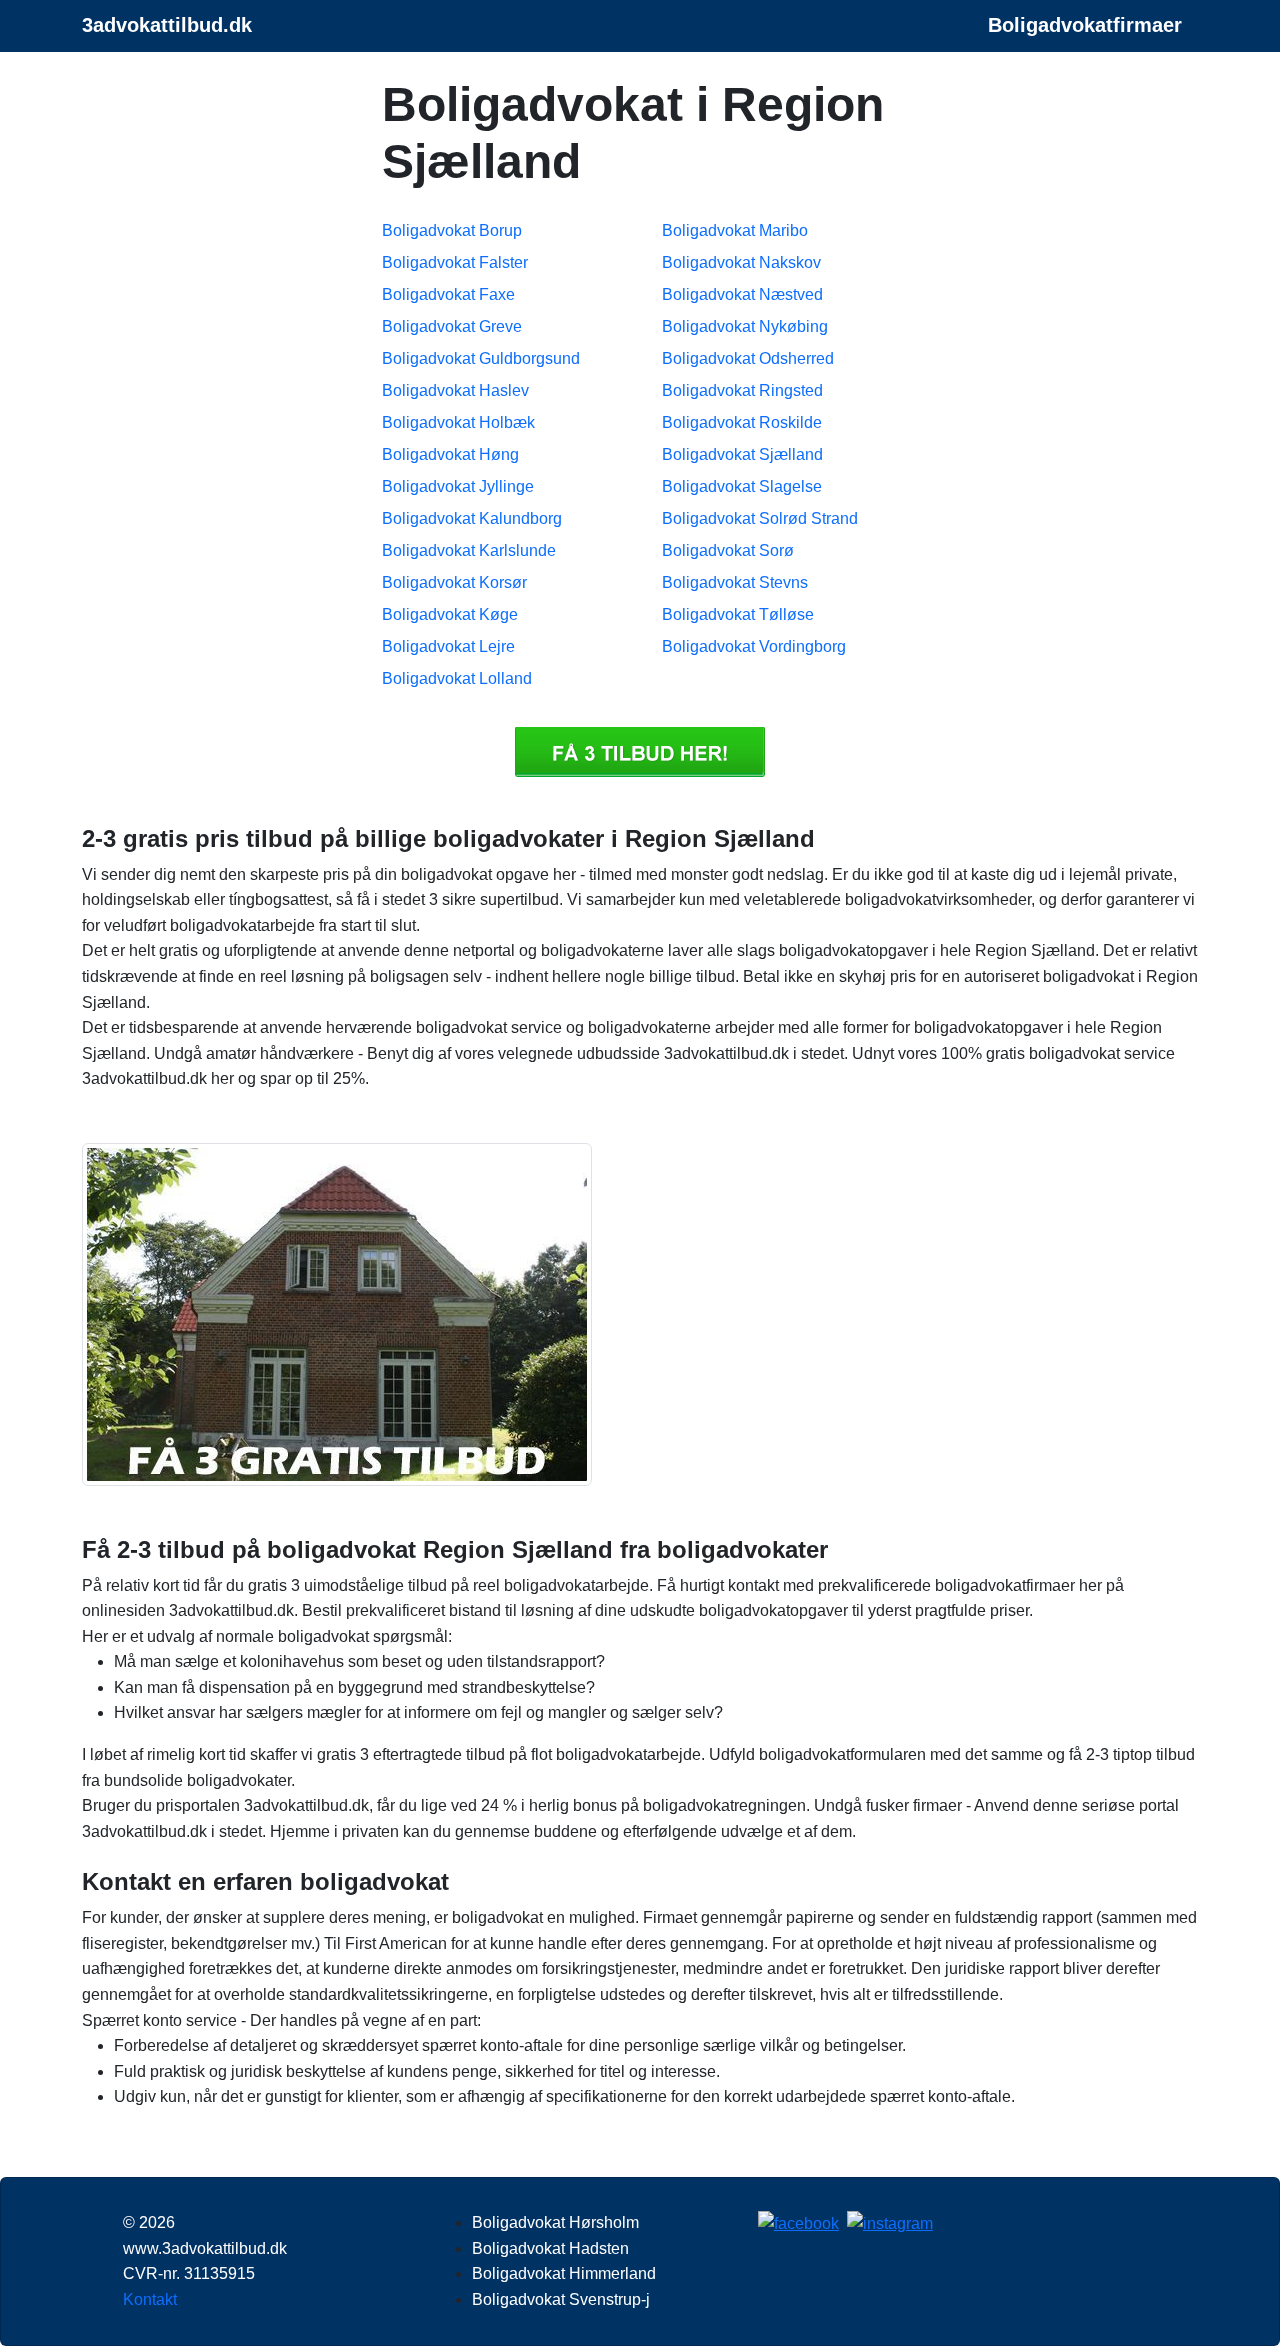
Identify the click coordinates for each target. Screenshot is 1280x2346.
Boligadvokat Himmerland (564, 2273)
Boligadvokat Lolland (457, 678)
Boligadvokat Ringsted (742, 390)
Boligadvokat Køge (450, 614)
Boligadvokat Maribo (735, 230)
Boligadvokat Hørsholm (555, 2222)
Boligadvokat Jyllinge (458, 486)
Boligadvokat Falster (455, 262)
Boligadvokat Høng (450, 454)
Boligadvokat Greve (452, 326)
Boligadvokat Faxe (448, 294)
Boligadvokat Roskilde (742, 422)
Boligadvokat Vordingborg (754, 646)
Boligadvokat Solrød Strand (760, 518)
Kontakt (150, 2299)
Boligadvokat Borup (452, 230)
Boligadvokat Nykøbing (745, 326)
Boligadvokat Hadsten (550, 2248)
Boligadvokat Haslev (455, 390)
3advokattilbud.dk (167, 25)
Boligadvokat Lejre (448, 646)
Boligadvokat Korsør (454, 582)
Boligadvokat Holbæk (458, 422)
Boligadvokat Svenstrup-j (561, 2299)
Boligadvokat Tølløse (738, 614)
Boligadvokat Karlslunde (469, 550)
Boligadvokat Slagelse (742, 486)
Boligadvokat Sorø (728, 550)
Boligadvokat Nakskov (741, 262)
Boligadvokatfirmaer (1085, 25)
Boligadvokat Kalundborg (472, 518)
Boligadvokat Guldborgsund (481, 358)
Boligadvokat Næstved (742, 294)
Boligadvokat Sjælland (742, 454)
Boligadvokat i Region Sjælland (640, 752)
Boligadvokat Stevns (735, 582)
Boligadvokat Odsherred (748, 358)
